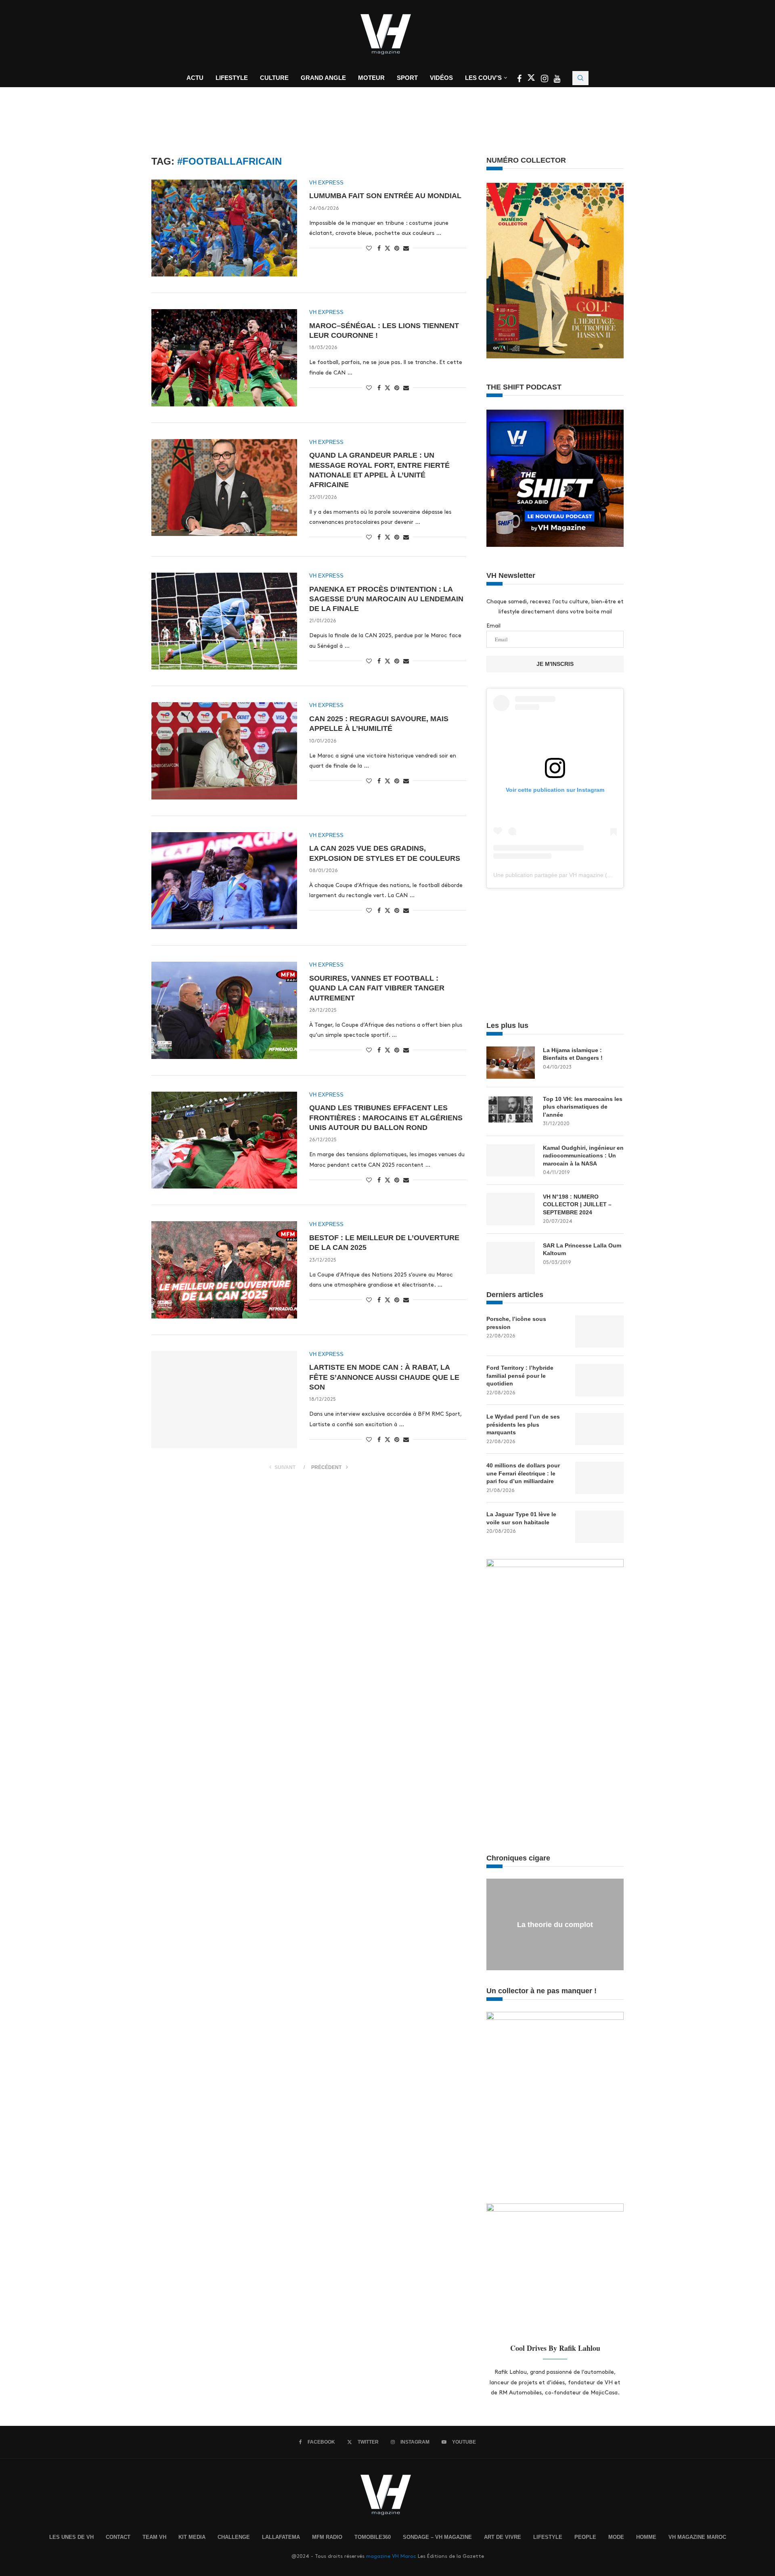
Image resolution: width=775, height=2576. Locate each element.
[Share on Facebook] (379, 248)
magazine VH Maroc (391, 2556)
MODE (616, 2537)
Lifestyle (232, 78)
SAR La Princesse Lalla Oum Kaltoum (582, 1249)
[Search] (580, 78)
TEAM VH (154, 2537)
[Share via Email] (406, 248)
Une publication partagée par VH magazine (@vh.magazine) (570, 875)
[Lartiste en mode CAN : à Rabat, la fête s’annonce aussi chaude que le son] (224, 1400)
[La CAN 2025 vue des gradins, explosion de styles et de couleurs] (224, 881)
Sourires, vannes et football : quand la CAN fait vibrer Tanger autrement (377, 988)
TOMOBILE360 (373, 2537)
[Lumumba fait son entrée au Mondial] (224, 228)
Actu (195, 78)
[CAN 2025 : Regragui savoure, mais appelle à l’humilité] (224, 751)
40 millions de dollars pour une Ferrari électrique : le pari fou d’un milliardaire (523, 1473)
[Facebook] (520, 80)
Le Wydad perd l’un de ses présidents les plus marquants (523, 1424)
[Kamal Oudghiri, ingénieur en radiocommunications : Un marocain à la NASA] (511, 1160)
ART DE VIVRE (503, 2537)
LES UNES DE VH (71, 2537)
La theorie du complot (555, 1925)
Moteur (371, 78)
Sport (407, 78)
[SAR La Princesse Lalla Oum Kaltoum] (511, 1258)
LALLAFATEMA (281, 2537)
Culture (274, 78)
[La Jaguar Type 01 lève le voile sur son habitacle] (599, 1527)
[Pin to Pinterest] (397, 248)
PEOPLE (585, 2537)
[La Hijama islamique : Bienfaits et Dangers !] (511, 1063)
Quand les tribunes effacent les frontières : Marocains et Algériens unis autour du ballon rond (386, 1118)
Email (493, 626)
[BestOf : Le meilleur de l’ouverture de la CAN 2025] (224, 1270)
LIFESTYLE (548, 2537)
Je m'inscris (555, 664)
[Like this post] (369, 248)
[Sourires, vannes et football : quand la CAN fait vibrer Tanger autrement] (224, 1010)
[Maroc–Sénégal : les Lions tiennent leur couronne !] (224, 358)
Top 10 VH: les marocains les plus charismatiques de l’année (583, 1107)
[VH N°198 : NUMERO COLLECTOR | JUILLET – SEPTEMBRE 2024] (511, 1209)
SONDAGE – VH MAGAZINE (437, 2537)
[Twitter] (532, 80)
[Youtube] (557, 80)
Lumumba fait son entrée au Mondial (385, 196)
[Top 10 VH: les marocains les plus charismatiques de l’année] (511, 1111)
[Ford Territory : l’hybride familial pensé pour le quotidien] (599, 1380)
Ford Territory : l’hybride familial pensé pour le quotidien (520, 1376)
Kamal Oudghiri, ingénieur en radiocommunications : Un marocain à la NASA (583, 1156)
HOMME (646, 2537)
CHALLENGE (234, 2537)
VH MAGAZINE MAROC (697, 2537)
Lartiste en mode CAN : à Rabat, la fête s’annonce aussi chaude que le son (384, 1377)
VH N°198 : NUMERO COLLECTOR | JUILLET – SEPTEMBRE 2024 (577, 1204)
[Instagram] (545, 80)
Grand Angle (323, 78)
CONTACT (118, 2537)
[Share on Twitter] (387, 248)
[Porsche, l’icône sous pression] (599, 1331)
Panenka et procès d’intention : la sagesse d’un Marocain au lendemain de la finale (386, 599)
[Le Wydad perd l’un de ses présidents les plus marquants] (599, 1429)
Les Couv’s (483, 78)
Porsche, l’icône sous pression (516, 1323)
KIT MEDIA (192, 2537)
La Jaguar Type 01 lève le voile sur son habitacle (521, 1518)
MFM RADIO (327, 2537)
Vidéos (441, 78)
